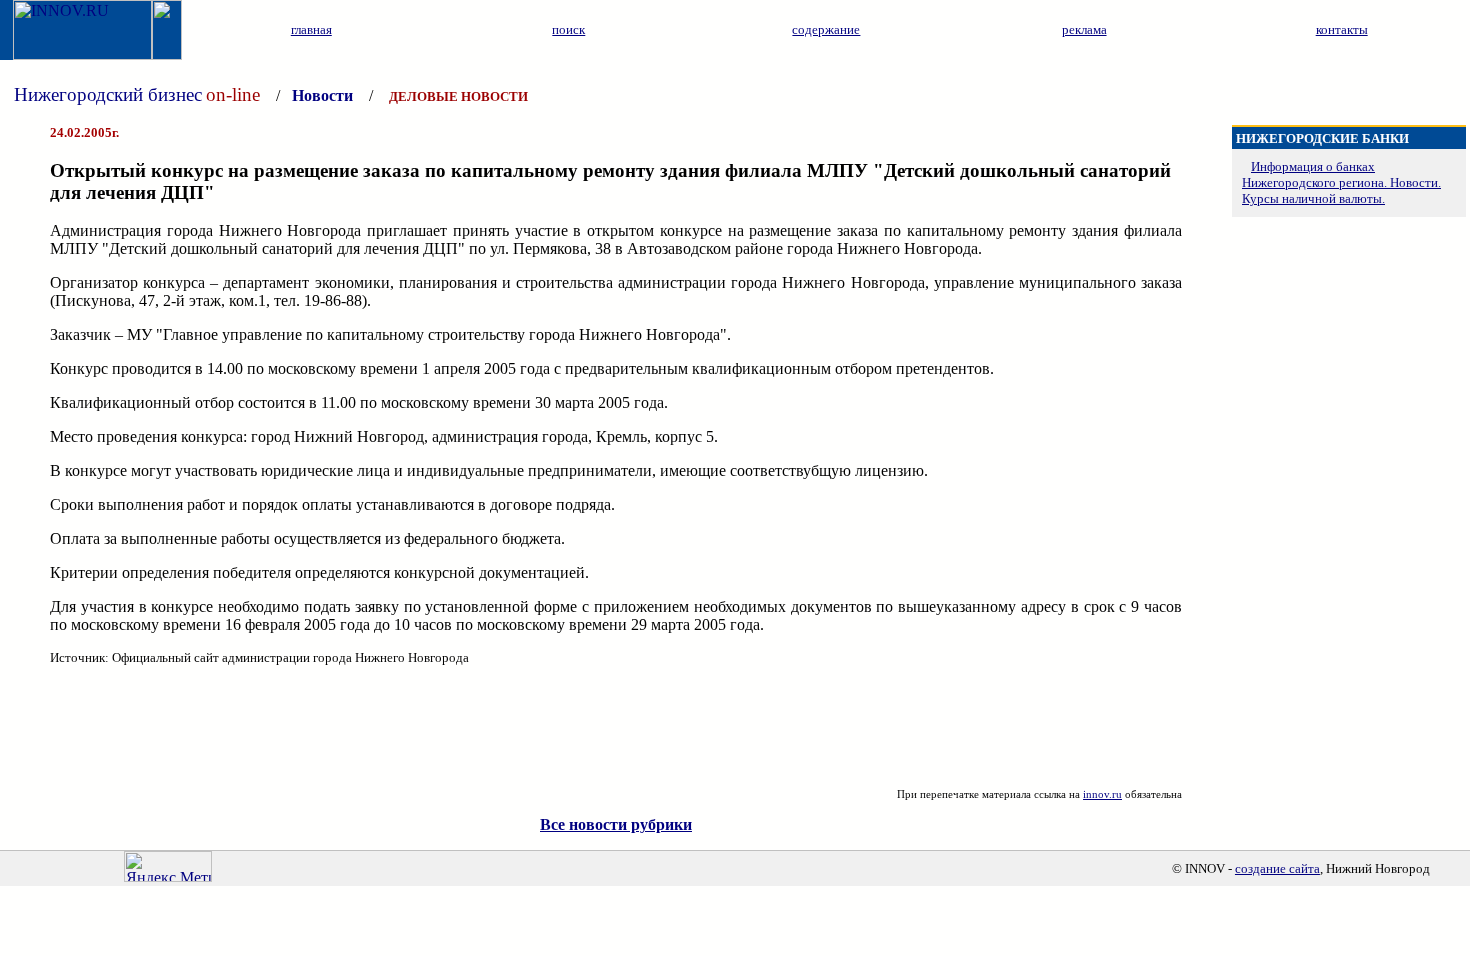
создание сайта (1277, 868)
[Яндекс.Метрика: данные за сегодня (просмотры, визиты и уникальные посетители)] (168, 866)
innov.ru (1102, 794)
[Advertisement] (616, 727)
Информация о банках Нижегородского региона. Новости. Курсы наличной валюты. (1341, 182)
